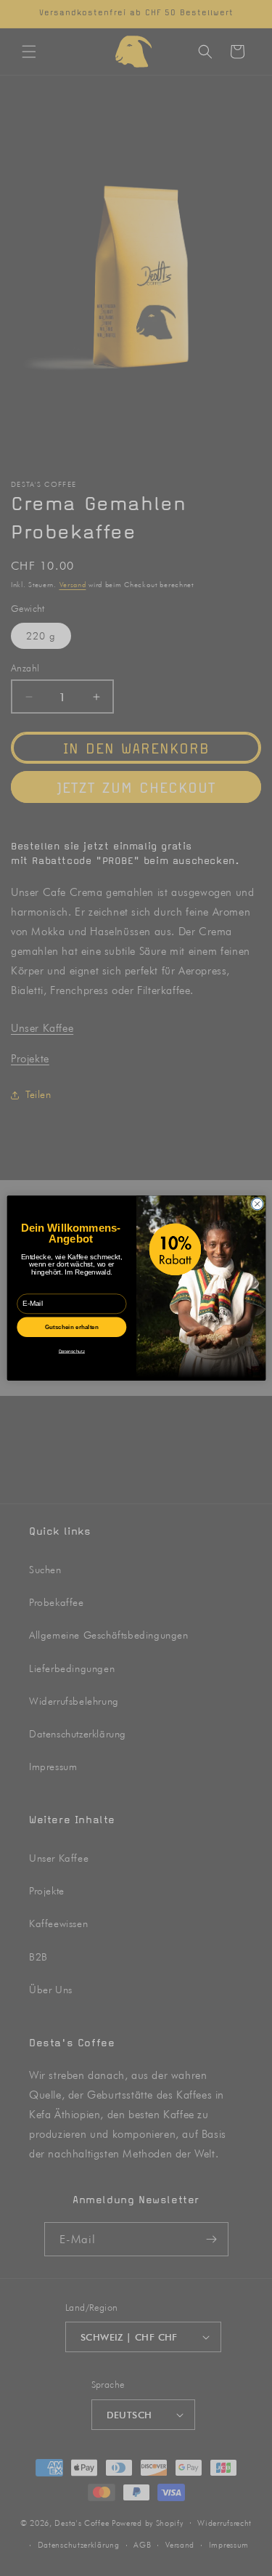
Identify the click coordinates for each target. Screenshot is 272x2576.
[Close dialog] (257, 1204)
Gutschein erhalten (71, 1327)
